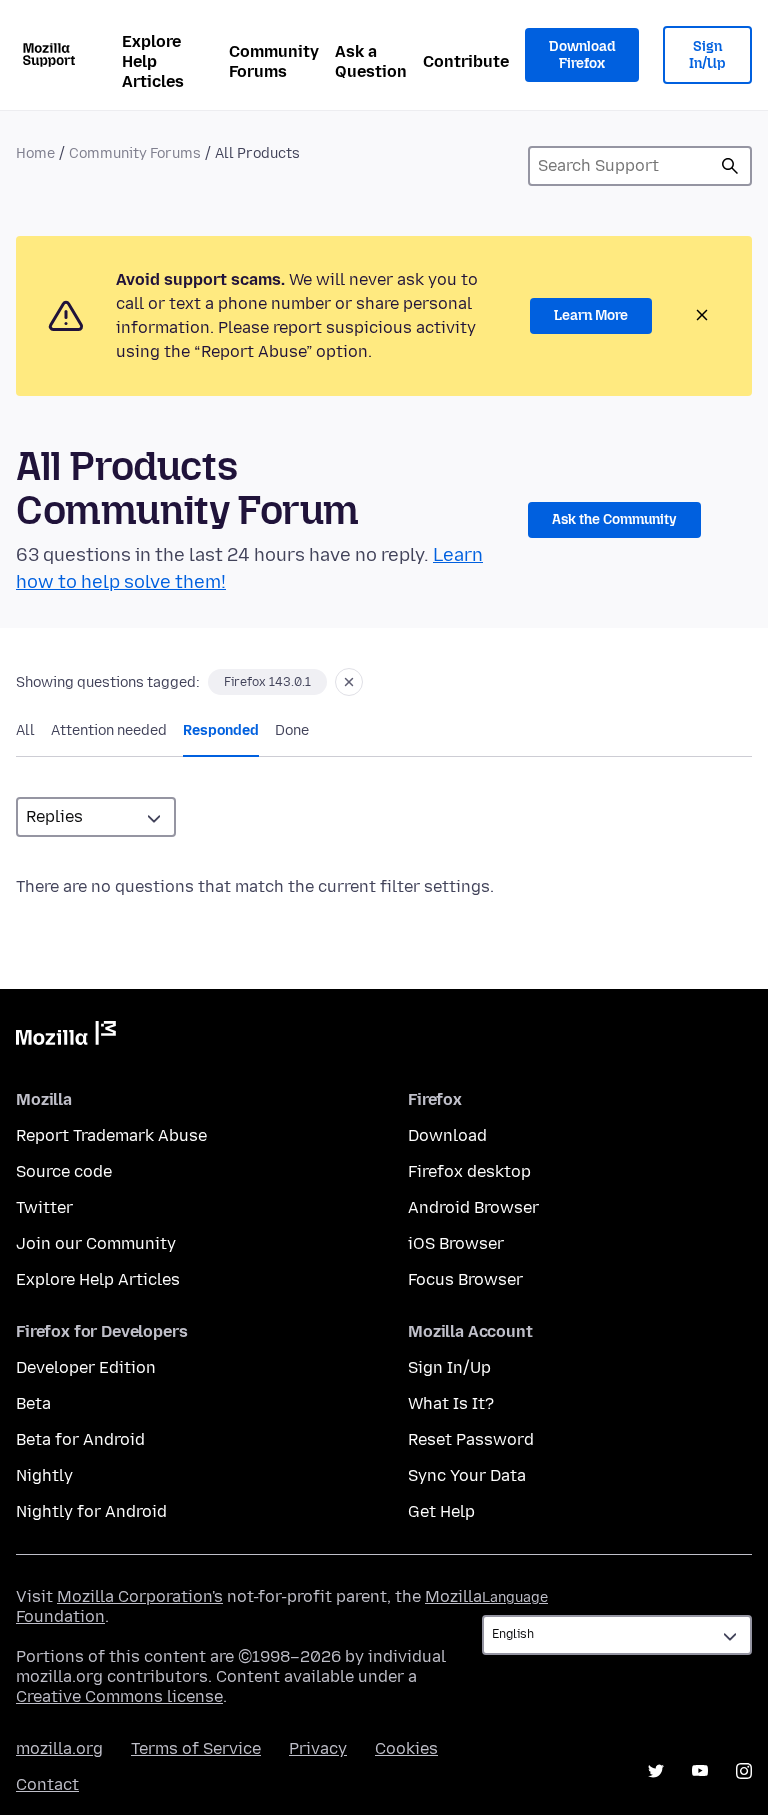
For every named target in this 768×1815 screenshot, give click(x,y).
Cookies (406, 1748)
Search (730, 166)
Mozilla (66, 1037)
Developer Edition (86, 1367)
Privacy (318, 1748)
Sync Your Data (467, 1475)
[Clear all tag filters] (349, 682)
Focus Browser (465, 1279)
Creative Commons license (119, 1696)
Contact (47, 1784)
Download (447, 1135)
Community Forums (274, 61)
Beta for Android (80, 1439)
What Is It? (451, 1403)
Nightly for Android (91, 1511)
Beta (33, 1403)
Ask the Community (614, 519)
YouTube (700, 1771)
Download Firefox (582, 55)
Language (515, 1597)
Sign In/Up (707, 55)
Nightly (44, 1475)
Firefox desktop (469, 1171)
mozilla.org (59, 1748)
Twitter (44, 1207)
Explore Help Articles (153, 61)
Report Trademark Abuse (111, 1135)
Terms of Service (196, 1748)
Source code (64, 1171)
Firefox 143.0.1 (267, 682)
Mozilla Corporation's (140, 1596)
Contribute (466, 61)
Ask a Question (371, 61)
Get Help (441, 1511)
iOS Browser (456, 1243)
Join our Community (96, 1243)
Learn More (591, 315)
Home (35, 153)
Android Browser (473, 1207)
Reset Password (471, 1439)
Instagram (744, 1771)
